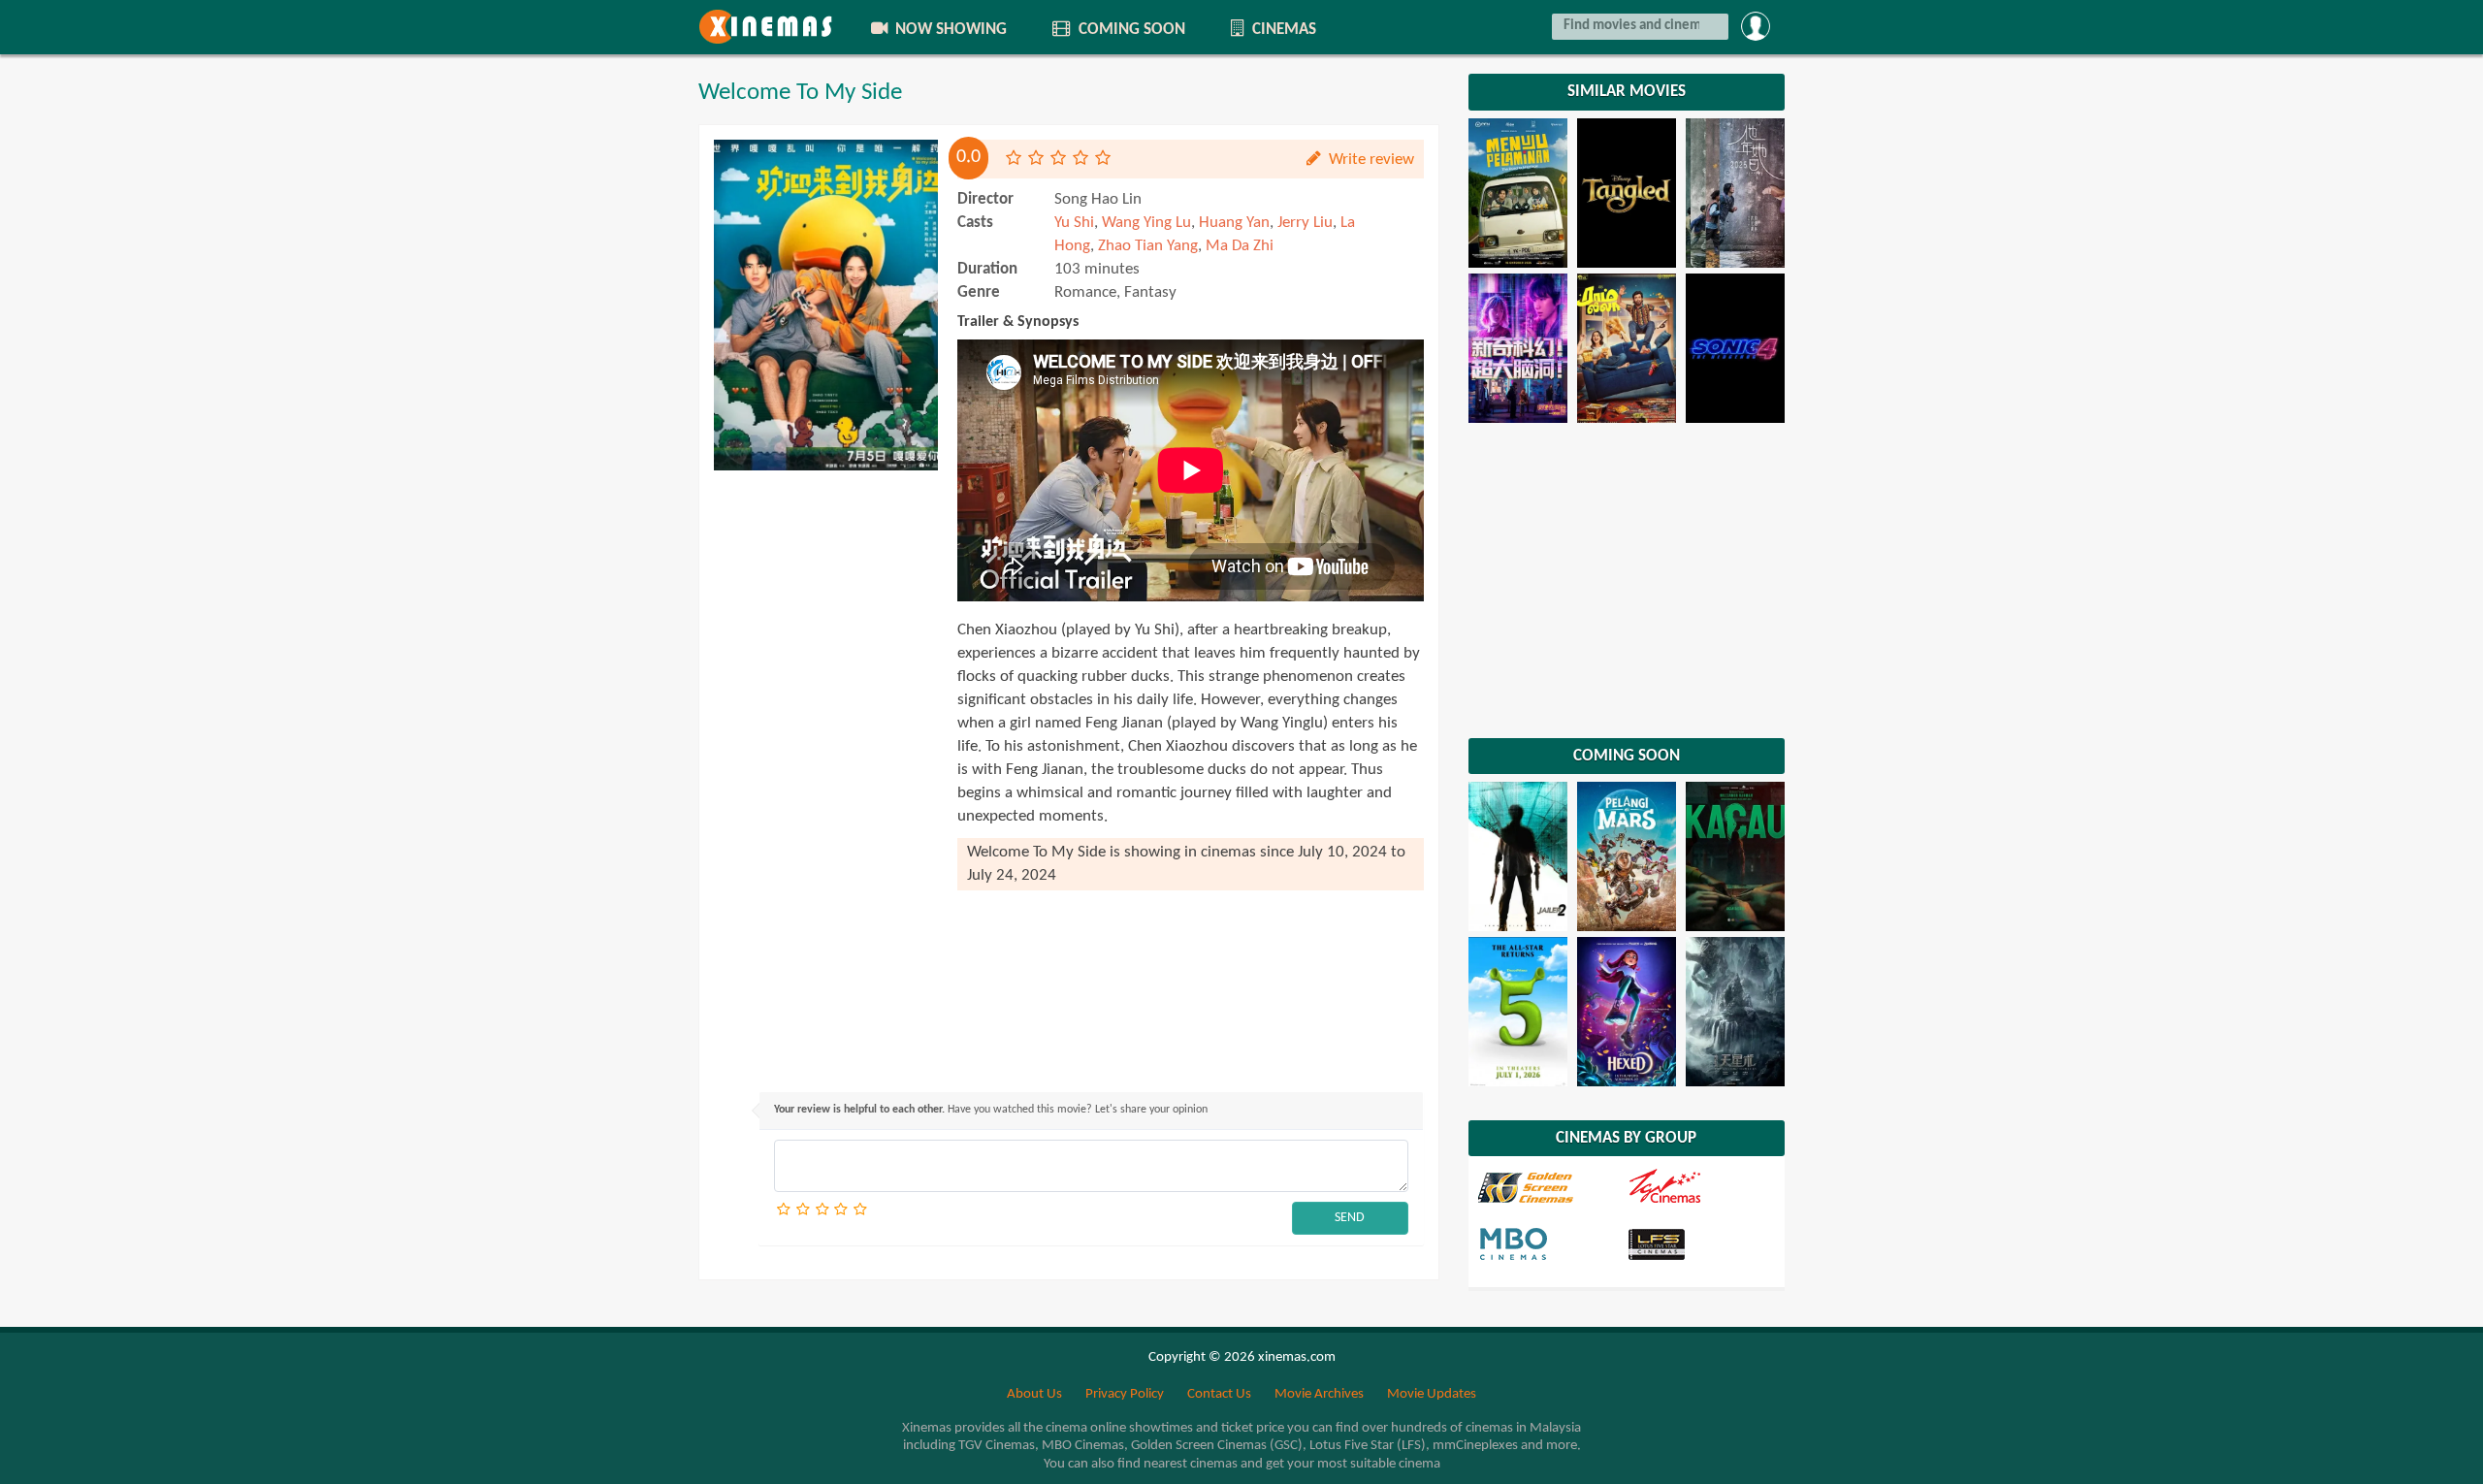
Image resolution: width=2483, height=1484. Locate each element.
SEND (1350, 1218)
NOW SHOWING (949, 30)
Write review (1370, 160)
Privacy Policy (1125, 1394)
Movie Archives (1319, 1394)
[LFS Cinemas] (1700, 1243)
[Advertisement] (826, 771)
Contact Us (1219, 1394)
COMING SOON (1130, 30)
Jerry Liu (1305, 223)
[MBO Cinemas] (1551, 1243)
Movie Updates (1432, 1394)
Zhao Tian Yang (1148, 246)
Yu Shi (1074, 223)
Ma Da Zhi (1240, 246)
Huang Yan (1234, 223)
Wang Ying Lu (1146, 223)
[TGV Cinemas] (1700, 1187)
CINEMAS (1282, 30)
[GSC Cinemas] (1551, 1187)
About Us (1034, 1394)
